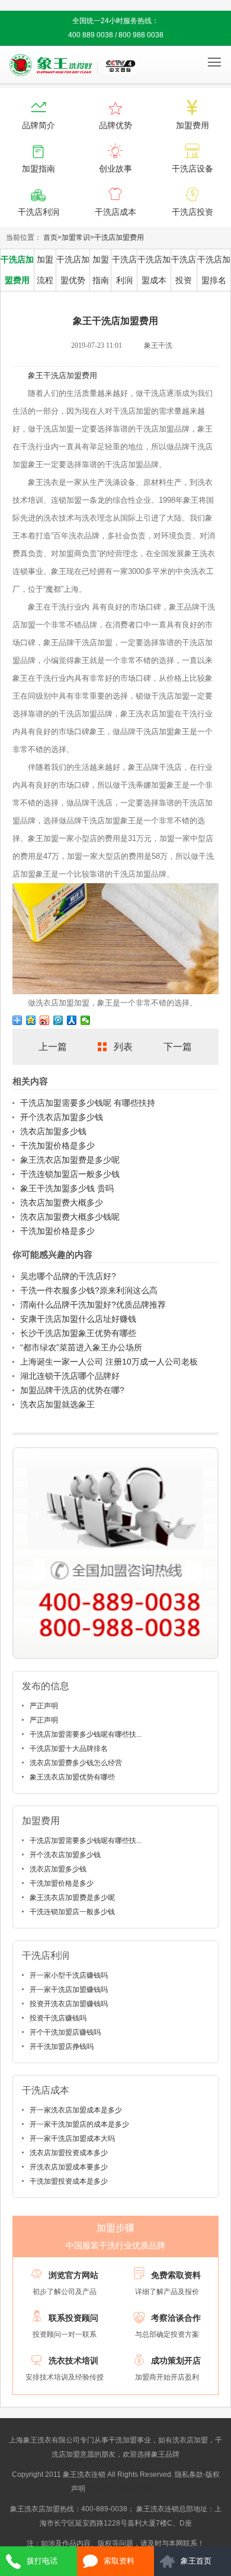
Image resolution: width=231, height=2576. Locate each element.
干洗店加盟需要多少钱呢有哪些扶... (86, 1734)
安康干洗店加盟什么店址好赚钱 (78, 1319)
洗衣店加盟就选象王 (57, 1404)
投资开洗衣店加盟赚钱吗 (69, 2004)
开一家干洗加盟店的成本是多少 (79, 2124)
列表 (123, 1047)
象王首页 (196, 2561)
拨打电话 (42, 2561)
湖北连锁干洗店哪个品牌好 (70, 1376)
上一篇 (53, 1047)
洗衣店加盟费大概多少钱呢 (70, 1217)
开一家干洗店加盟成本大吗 (72, 2139)
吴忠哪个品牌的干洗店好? (68, 1276)
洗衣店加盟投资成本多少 (69, 2153)
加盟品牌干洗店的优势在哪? (72, 1390)
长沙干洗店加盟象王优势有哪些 (78, 1333)
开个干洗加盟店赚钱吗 (65, 2032)
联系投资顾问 (73, 2318)
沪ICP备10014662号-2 (123, 2489)
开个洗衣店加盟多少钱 (62, 1117)
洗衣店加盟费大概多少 (62, 1203)
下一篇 (178, 1047)
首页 (50, 237)
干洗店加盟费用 (119, 237)
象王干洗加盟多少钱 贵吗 (67, 1188)
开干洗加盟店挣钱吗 (62, 2047)
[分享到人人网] (72, 1020)
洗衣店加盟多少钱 (53, 1131)
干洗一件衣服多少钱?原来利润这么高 (89, 1290)
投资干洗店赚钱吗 (58, 2018)
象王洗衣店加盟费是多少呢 (70, 1160)
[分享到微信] (86, 1020)
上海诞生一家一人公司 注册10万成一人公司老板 (109, 1362)
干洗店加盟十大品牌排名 (69, 1749)
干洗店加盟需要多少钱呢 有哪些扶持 (88, 1103)
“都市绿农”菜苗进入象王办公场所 (81, 1347)
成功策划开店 (176, 2361)
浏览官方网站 (73, 2275)
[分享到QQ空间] (31, 1020)
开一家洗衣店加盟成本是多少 (76, 2110)
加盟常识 (76, 237)
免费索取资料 (176, 2275)
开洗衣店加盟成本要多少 (69, 2167)
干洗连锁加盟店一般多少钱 (70, 1174)
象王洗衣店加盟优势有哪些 (72, 1777)
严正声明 (44, 1706)
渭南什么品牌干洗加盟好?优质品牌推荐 (93, 1305)
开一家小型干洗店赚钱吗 (69, 1975)
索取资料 (119, 2561)
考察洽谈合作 (176, 2318)
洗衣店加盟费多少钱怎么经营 (76, 1763)
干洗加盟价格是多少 (57, 1146)
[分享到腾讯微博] (58, 1020)
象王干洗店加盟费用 (62, 375)
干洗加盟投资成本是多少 (69, 2181)
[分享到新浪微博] (45, 1020)
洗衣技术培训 (73, 2361)
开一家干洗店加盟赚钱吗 (69, 1990)
